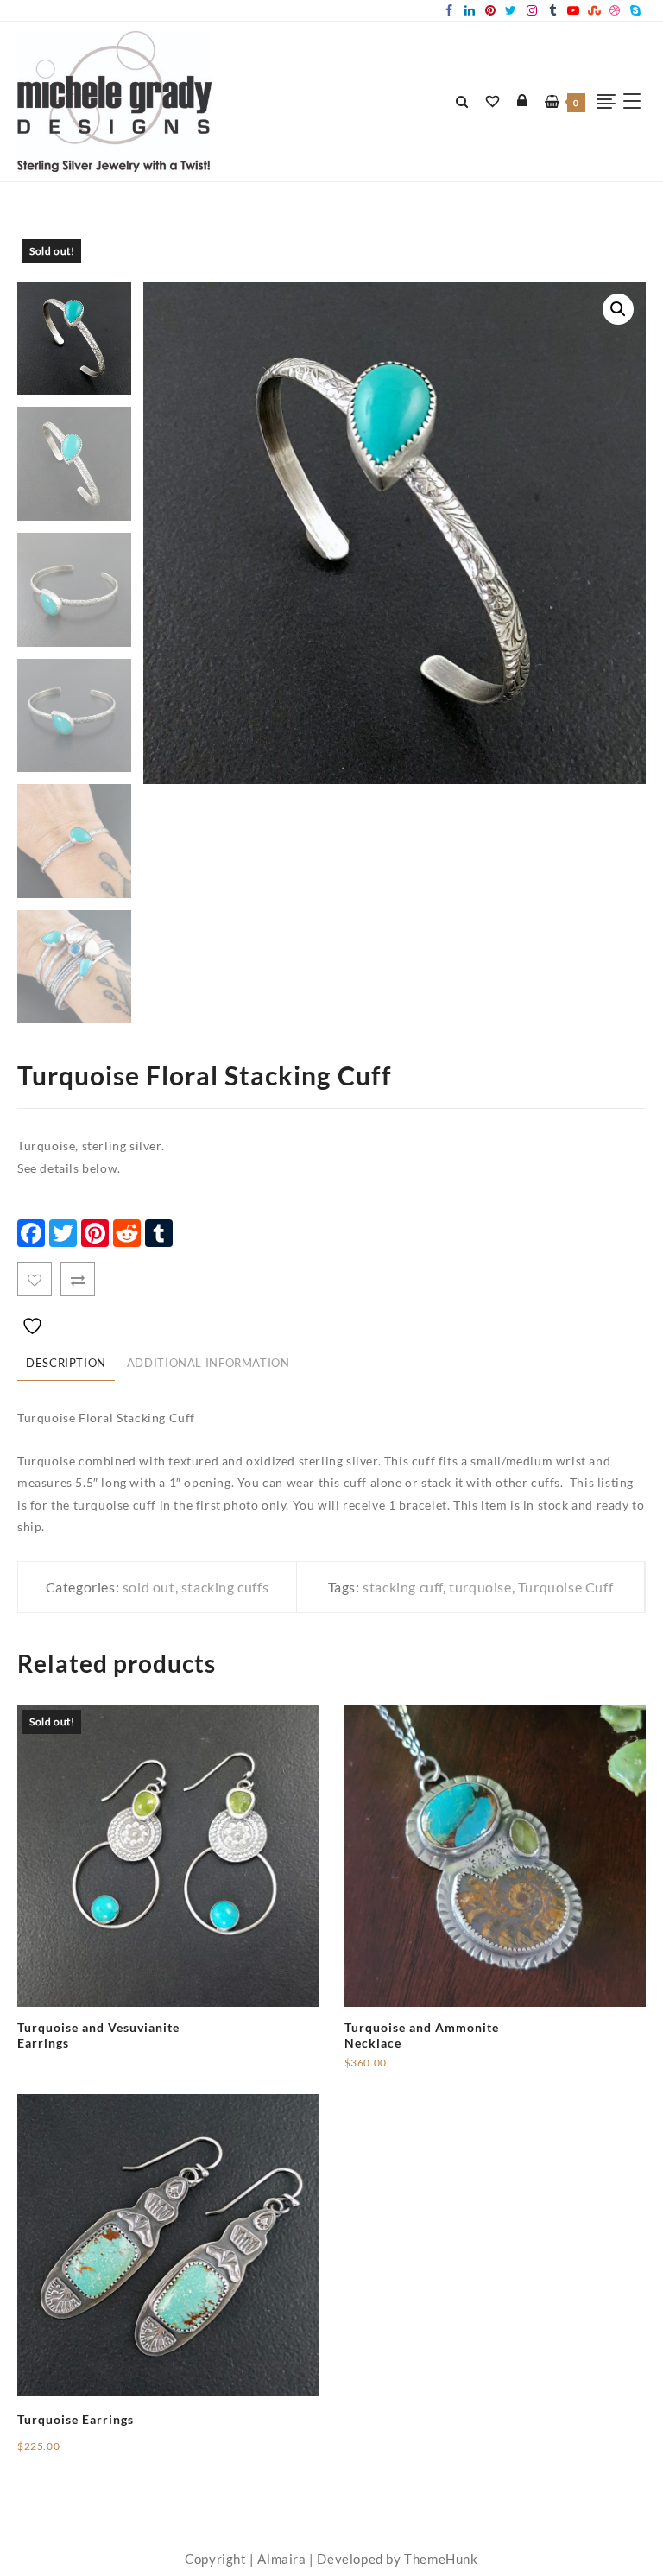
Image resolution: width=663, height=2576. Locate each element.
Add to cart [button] (378, 2070)
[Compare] (78, 1279)
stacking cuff (403, 1587)
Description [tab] (66, 1363)
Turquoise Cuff (565, 1587)
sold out (149, 1587)
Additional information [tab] (208, 1363)
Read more (48, 2051)
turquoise (480, 1587)
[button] (618, 309)
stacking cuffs (225, 1587)
